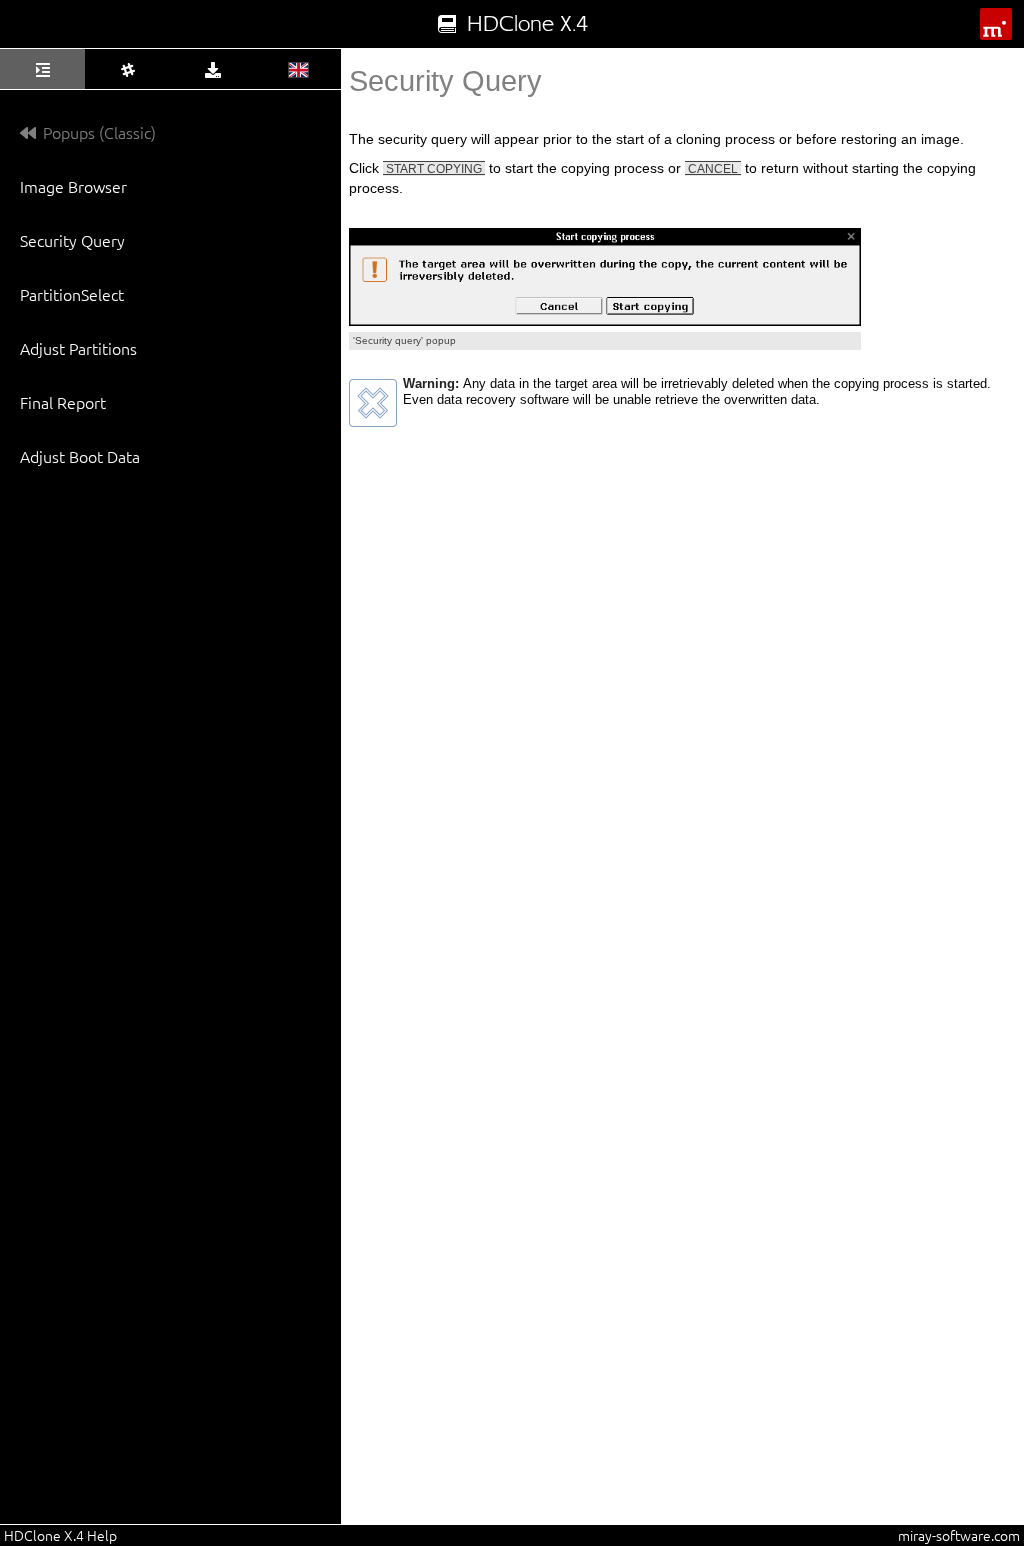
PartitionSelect (72, 294)
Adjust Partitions (78, 348)
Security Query (72, 240)
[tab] (42, 69)
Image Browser (73, 186)
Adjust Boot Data (80, 456)
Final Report (63, 402)
